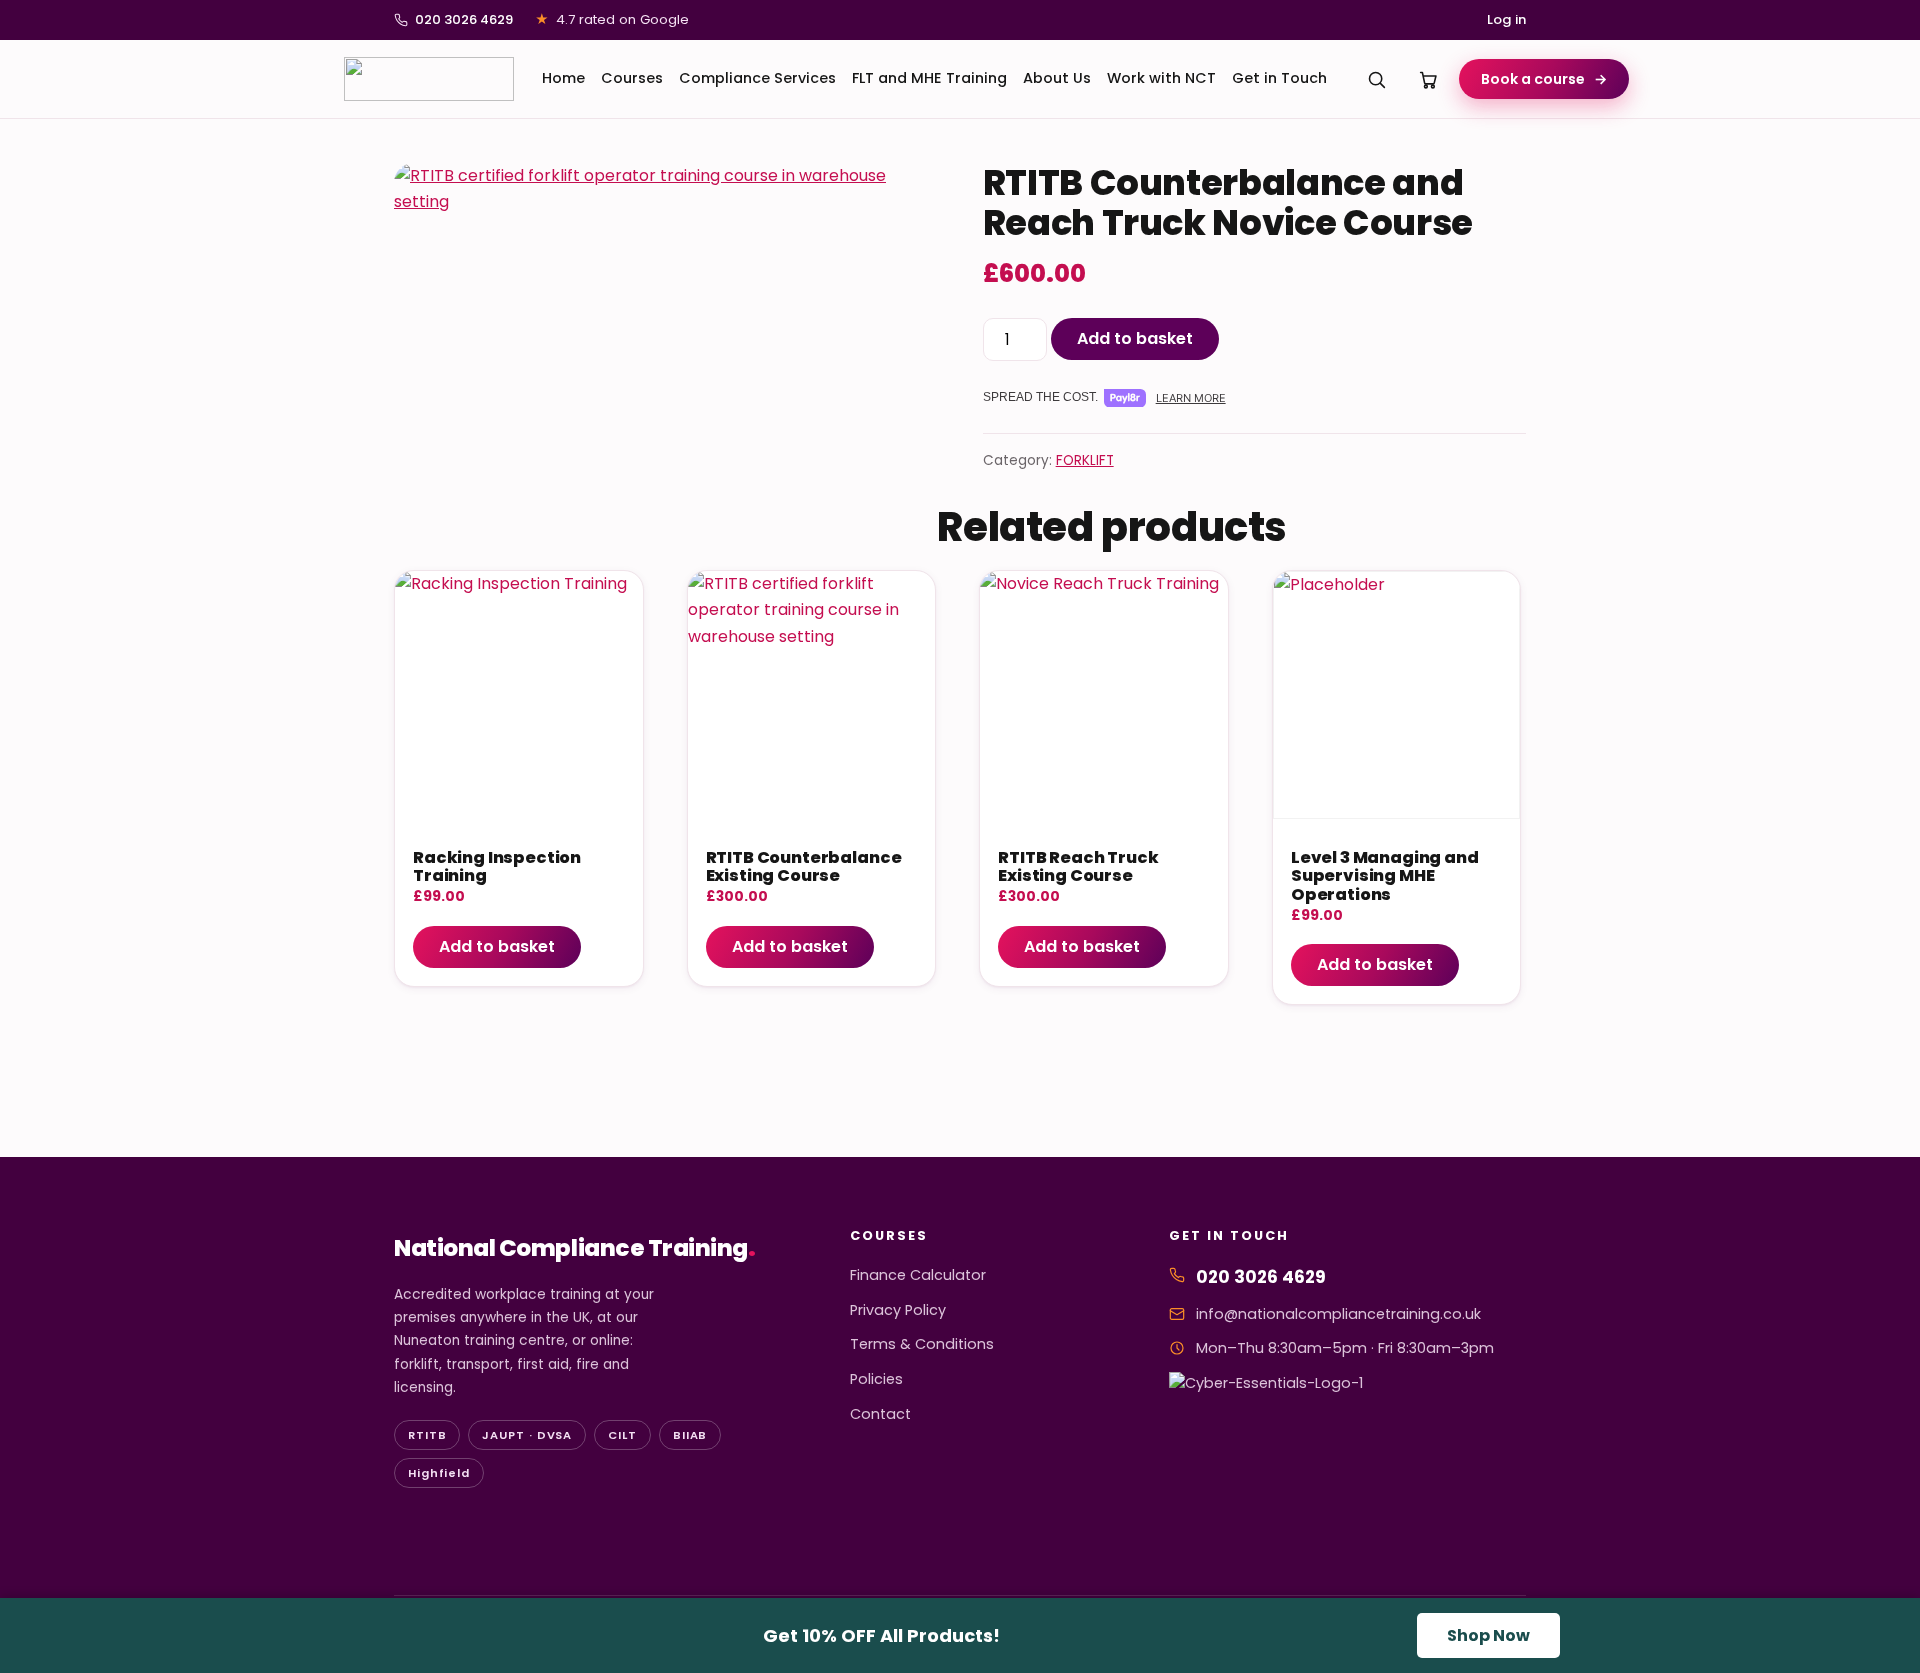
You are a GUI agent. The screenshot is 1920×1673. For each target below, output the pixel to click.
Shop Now (1488, 1635)
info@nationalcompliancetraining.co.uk (1338, 1314)
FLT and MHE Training (929, 78)
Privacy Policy (898, 1310)
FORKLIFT (1085, 460)
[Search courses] (1377, 79)
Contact (880, 1414)
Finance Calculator (918, 1275)
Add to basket (1135, 338)
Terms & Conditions (922, 1344)
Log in (1506, 19)
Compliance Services (757, 78)
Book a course (1544, 79)
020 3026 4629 (464, 19)
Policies (876, 1379)
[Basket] (1429, 79)
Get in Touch (1279, 78)
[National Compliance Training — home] (429, 79)
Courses (632, 78)
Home (563, 78)
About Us (1057, 78)
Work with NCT (1161, 78)
